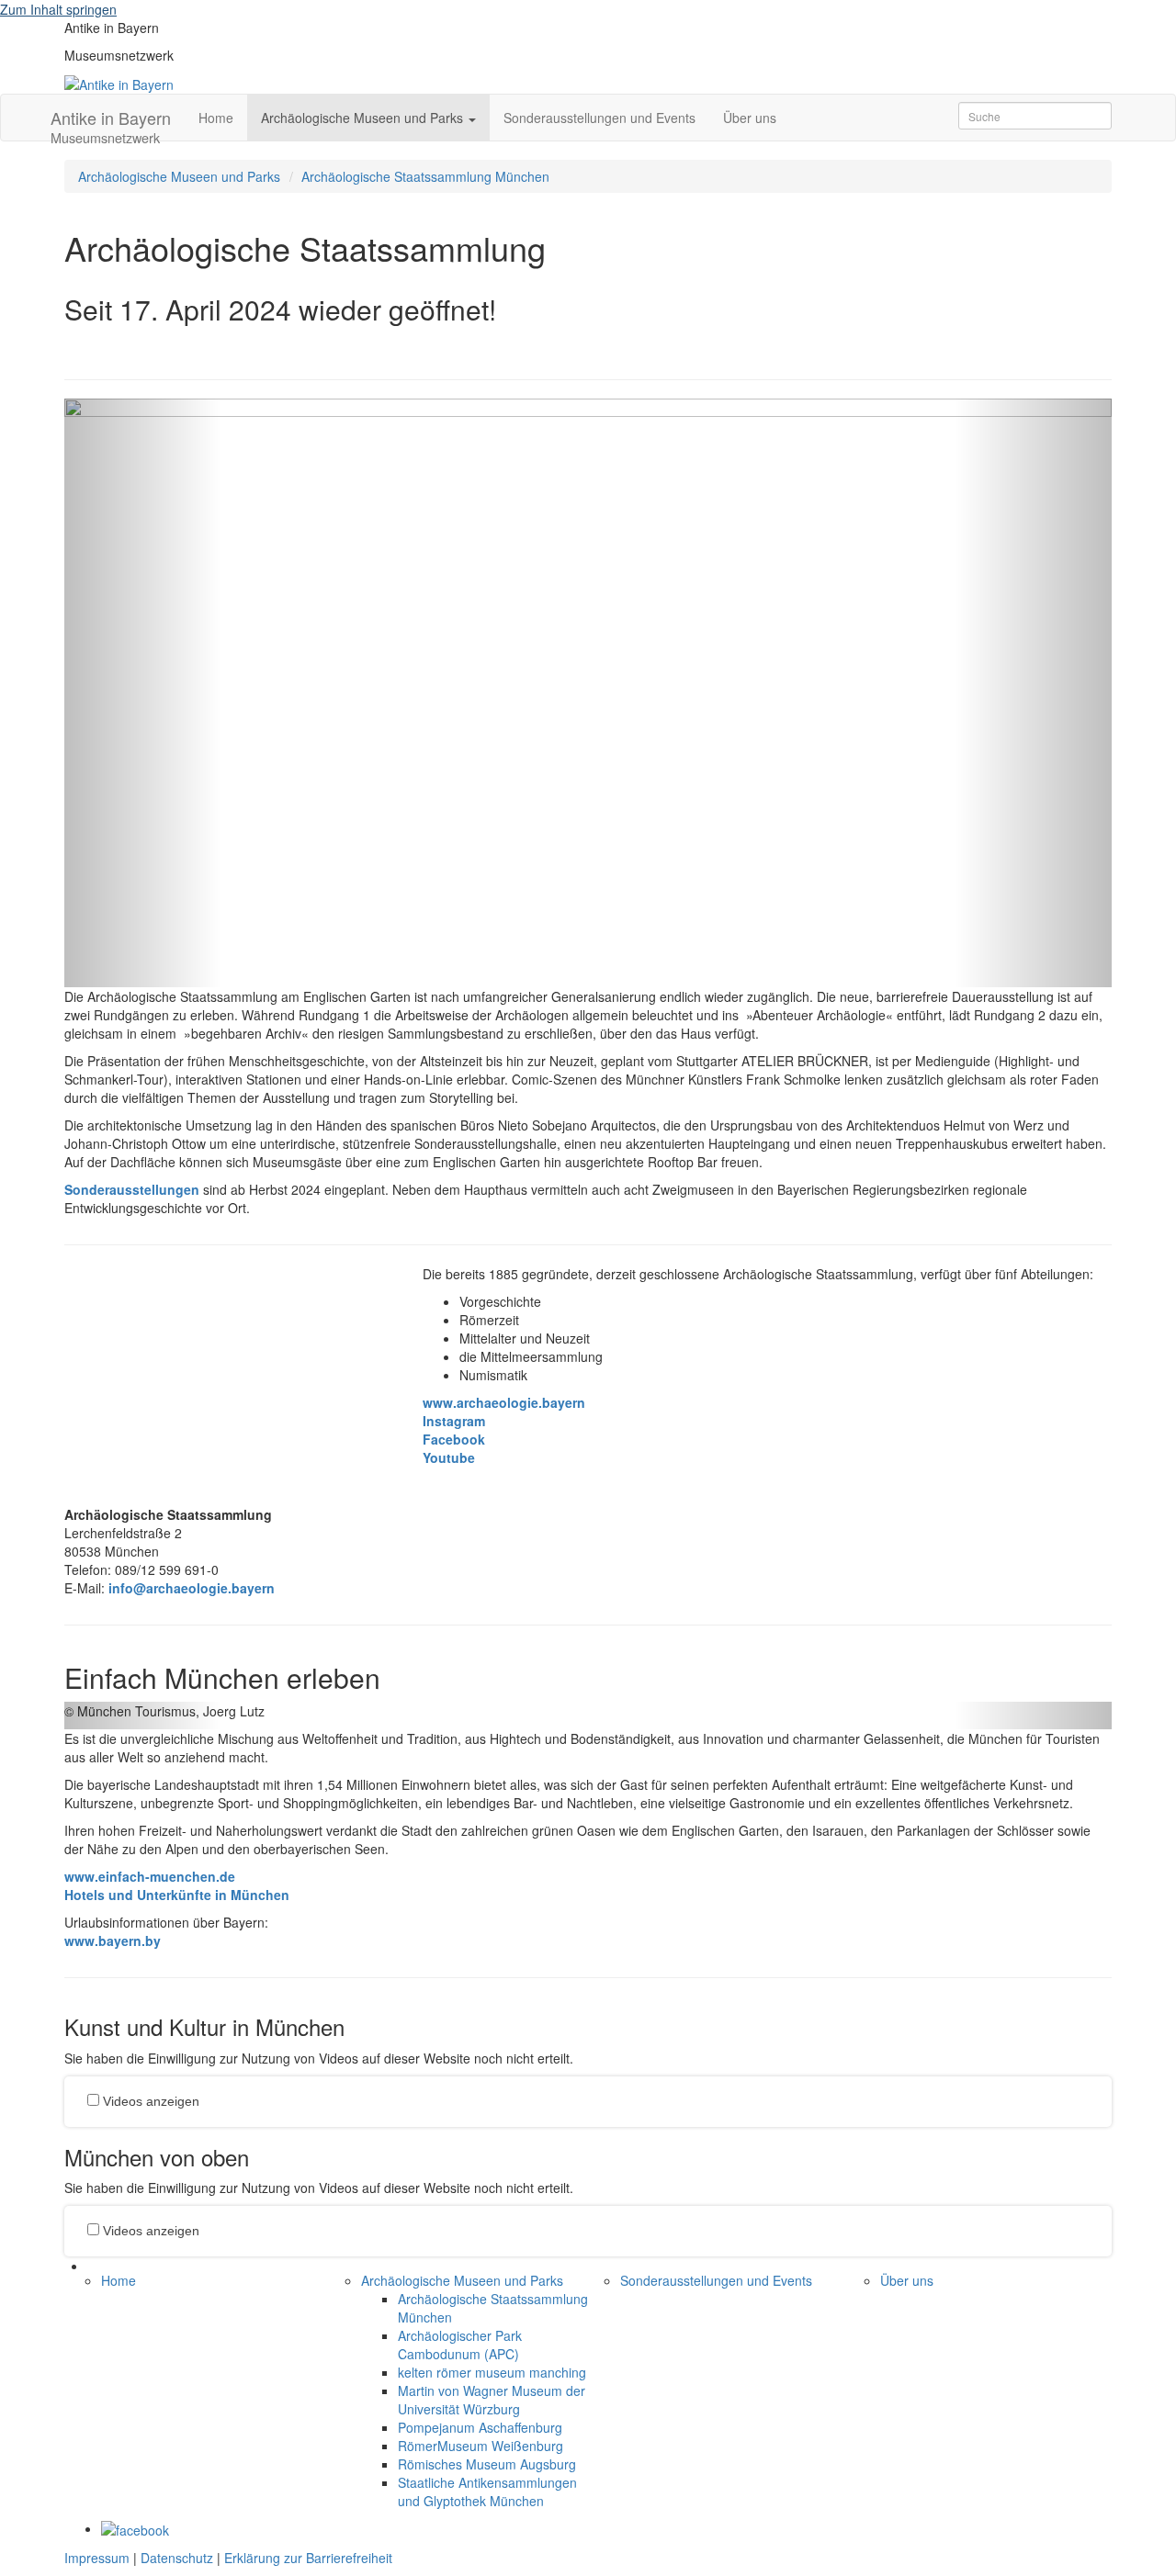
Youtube (449, 1457)
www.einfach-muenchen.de (150, 1876)
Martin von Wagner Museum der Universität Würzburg (492, 2400)
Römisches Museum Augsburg (487, 2464)
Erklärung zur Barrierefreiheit (308, 2558)
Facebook (454, 1439)
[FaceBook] (135, 2528)
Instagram (454, 1421)
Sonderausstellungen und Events (599, 118)
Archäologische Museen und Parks (179, 176)
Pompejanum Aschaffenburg (480, 2427)
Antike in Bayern (111, 123)
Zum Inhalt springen (58, 9)
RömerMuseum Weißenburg (481, 2446)
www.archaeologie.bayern (504, 1402)
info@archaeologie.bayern (192, 1588)
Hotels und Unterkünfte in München (177, 1895)
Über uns (750, 118)
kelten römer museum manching (492, 2372)
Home (216, 118)
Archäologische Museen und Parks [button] (364, 118)
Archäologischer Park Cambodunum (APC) (460, 2345)
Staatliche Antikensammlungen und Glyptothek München (487, 2492)
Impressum (97, 2558)
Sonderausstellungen (132, 1189)
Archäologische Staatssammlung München (425, 176)
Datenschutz (177, 2558)
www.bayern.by (113, 1940)
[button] (143, 693)
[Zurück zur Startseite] (119, 83)
